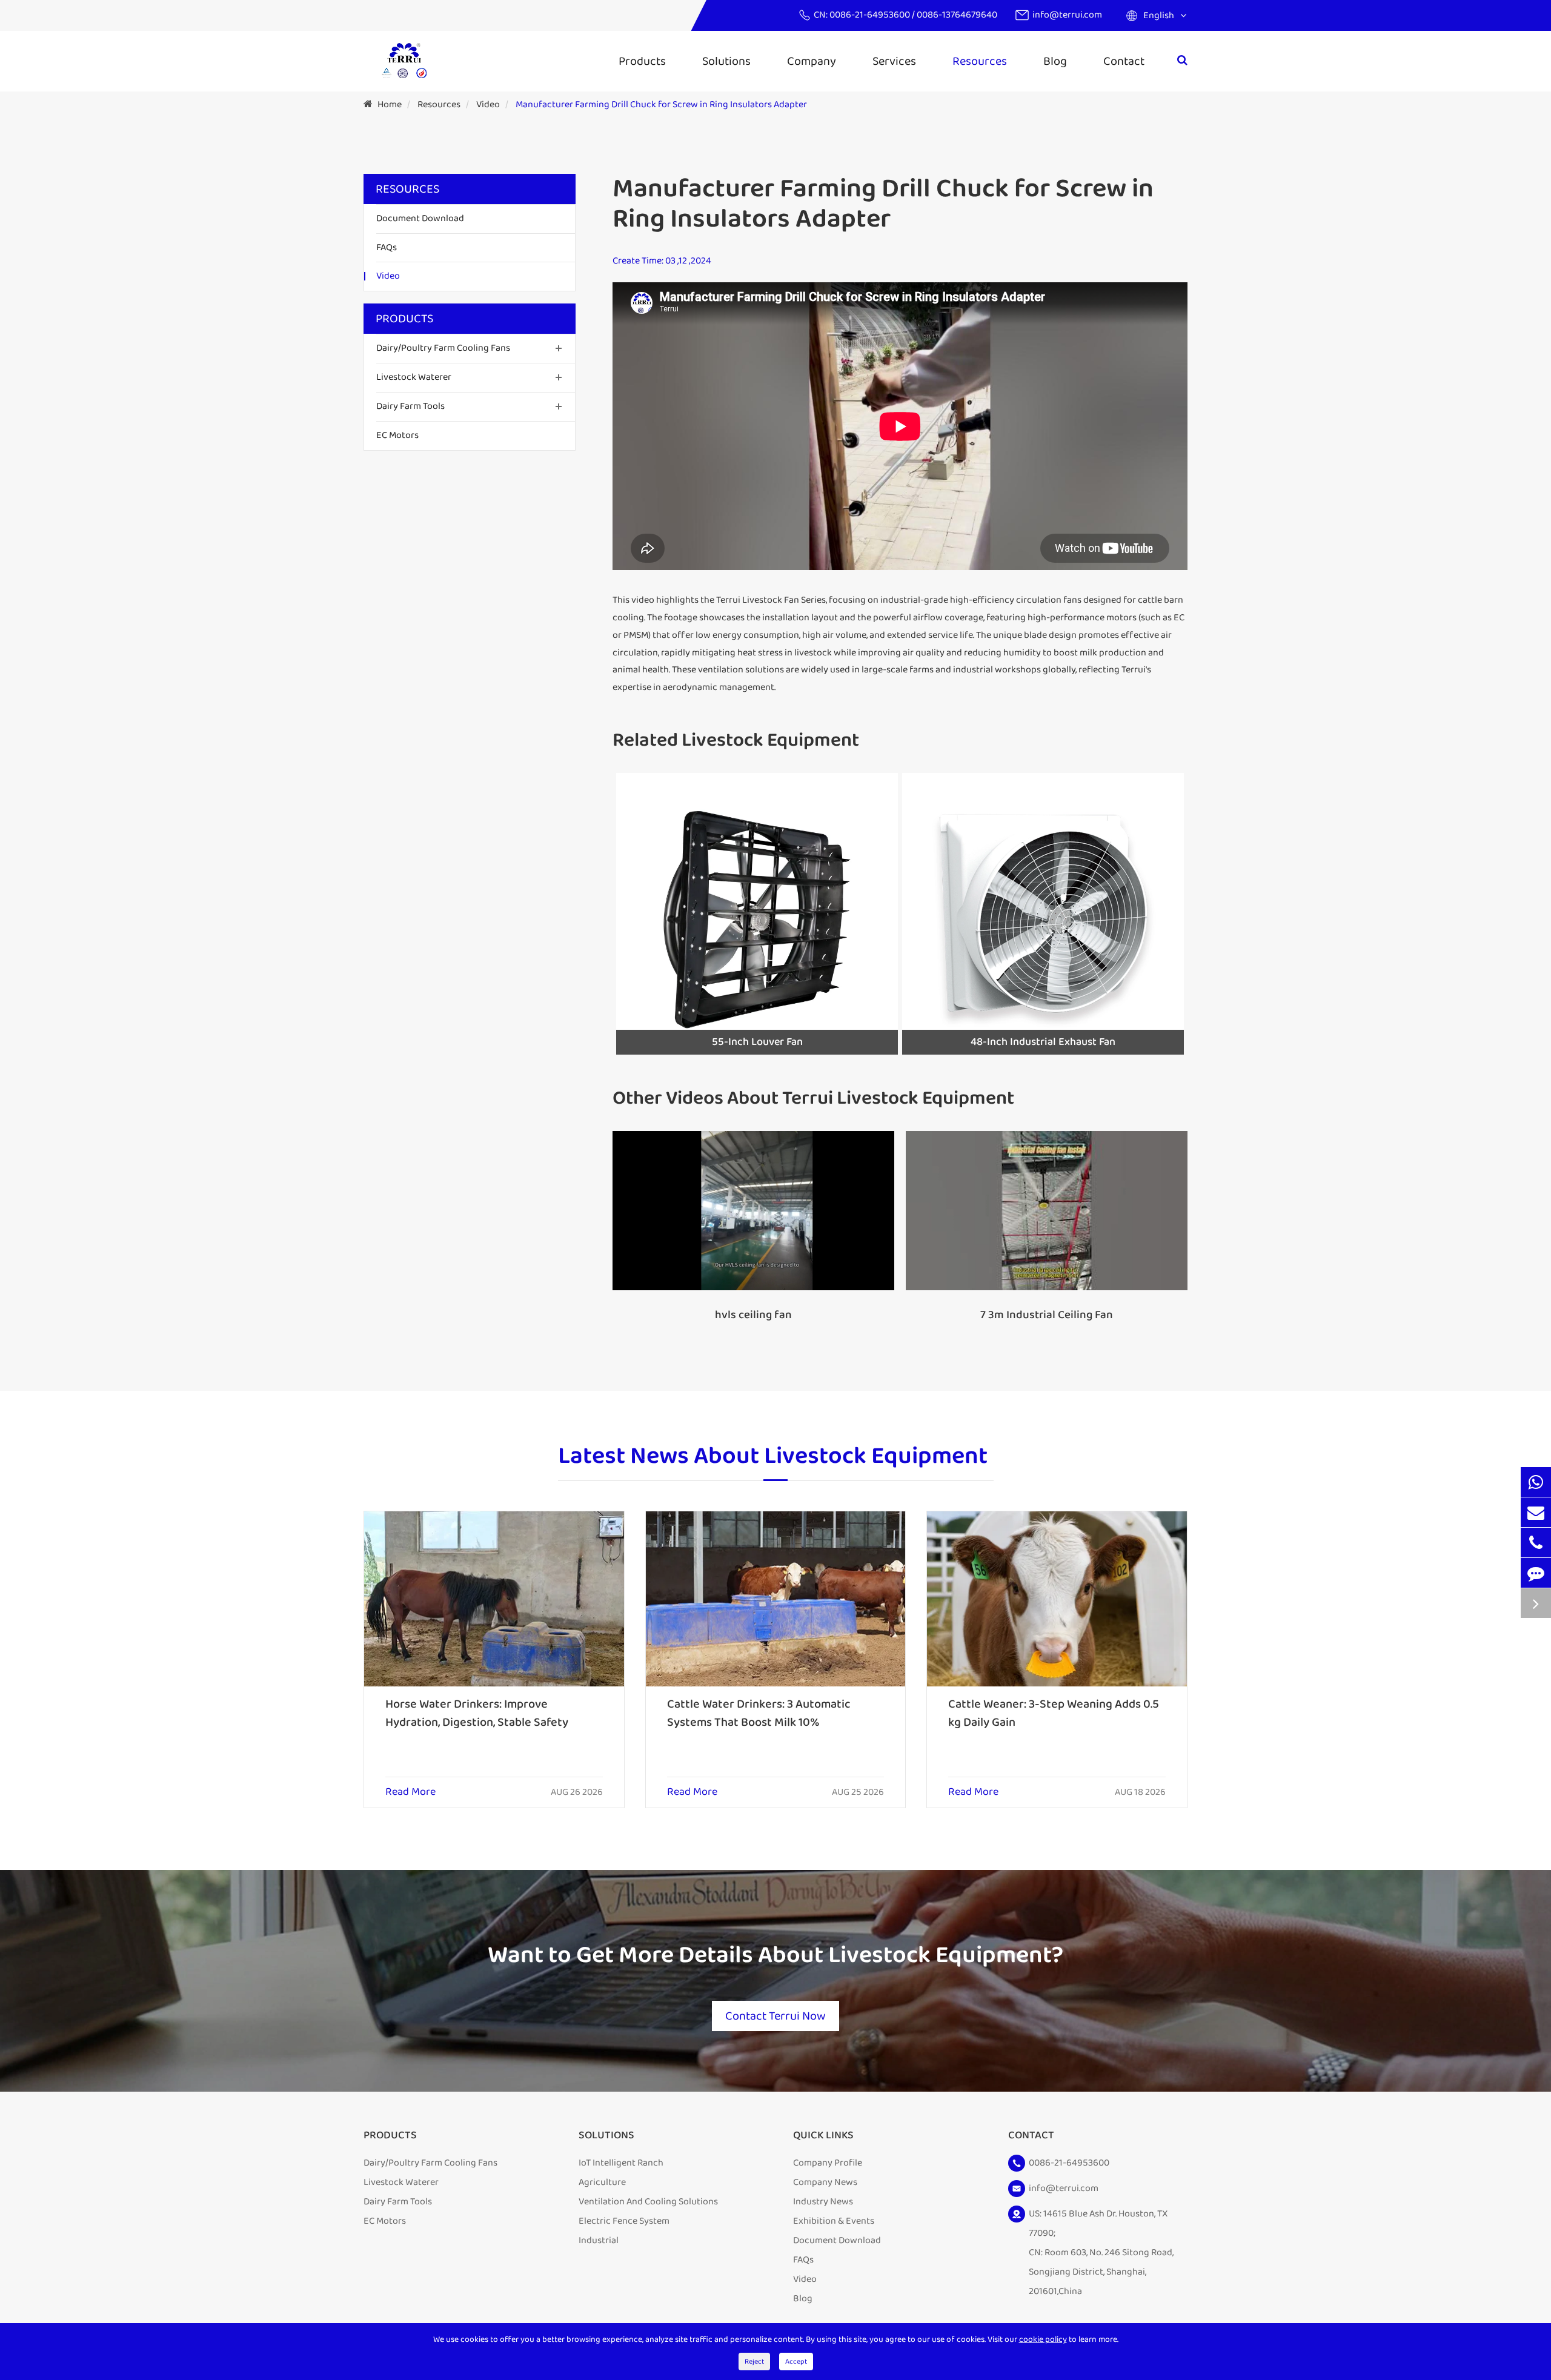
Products (642, 61)
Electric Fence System (624, 2221)
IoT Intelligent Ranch (621, 2163)
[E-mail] (1536, 1512)
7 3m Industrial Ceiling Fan (1047, 1315)
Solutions (726, 61)
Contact (1124, 61)
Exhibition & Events (834, 2221)
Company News (825, 2182)
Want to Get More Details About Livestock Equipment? (775, 1955)
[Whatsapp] (1536, 1482)
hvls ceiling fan (753, 1315)
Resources (980, 61)
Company (812, 61)
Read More (410, 1792)
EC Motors (397, 435)
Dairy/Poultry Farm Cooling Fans (443, 348)
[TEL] (1536, 1543)
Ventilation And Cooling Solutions (648, 2202)
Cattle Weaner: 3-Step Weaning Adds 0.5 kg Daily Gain (1054, 1713)
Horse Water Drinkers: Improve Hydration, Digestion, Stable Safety (477, 1713)
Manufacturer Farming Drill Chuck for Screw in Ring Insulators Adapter (661, 104)
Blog (1055, 61)
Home (390, 104)
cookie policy (1043, 2339)
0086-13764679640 (957, 15)
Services (894, 61)
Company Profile (828, 2163)
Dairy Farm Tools (410, 406)
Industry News (823, 2202)
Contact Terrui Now (775, 2016)
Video (488, 104)
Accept (796, 2362)
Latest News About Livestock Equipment (773, 1457)
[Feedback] (1536, 1573)
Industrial (599, 2240)
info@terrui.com (1067, 15)
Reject (754, 2362)
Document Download (420, 218)
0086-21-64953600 (871, 15)
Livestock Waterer (414, 377)
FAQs (387, 247)
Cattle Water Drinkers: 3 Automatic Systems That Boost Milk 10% (759, 1713)
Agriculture (602, 2182)
